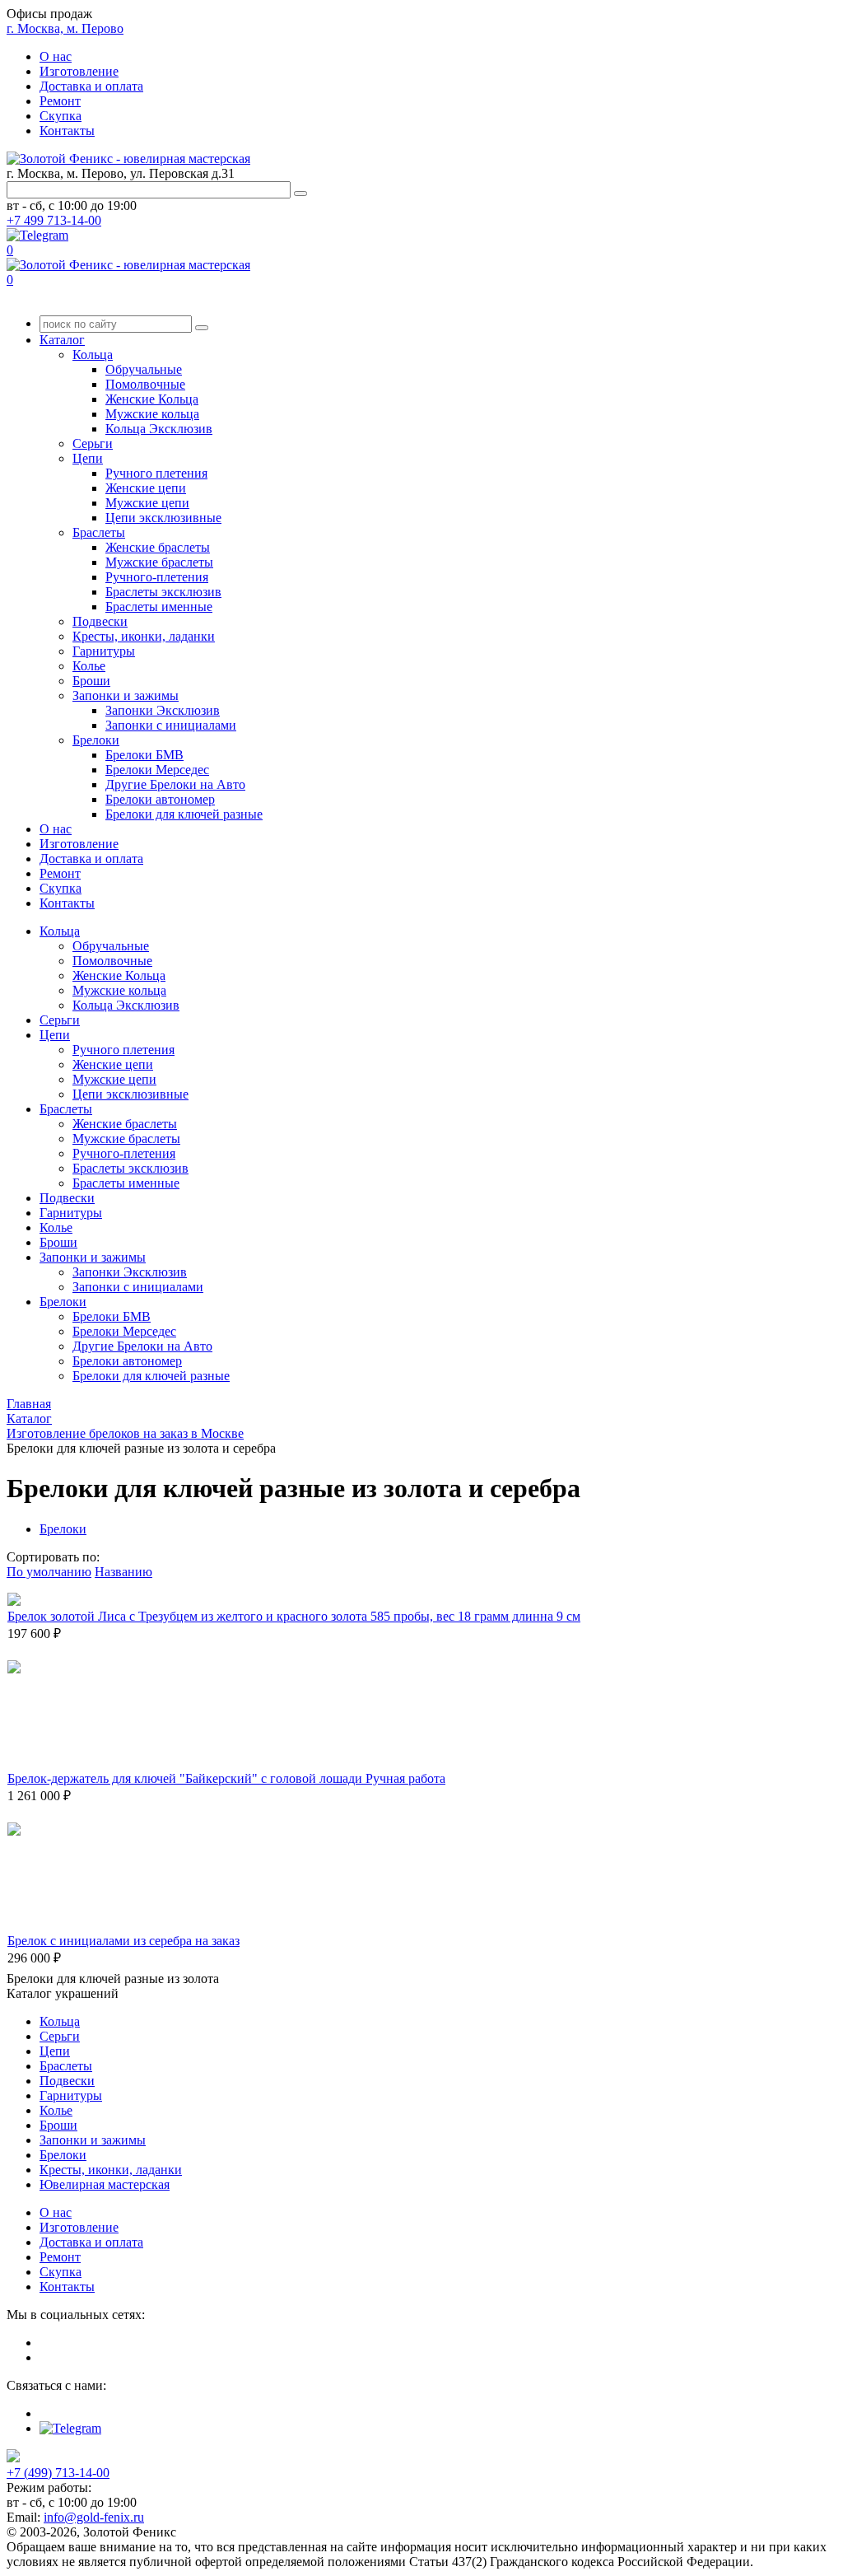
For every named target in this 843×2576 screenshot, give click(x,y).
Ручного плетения (156, 473)
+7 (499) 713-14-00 (58, 2473)
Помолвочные (145, 384)
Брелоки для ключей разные (184, 814)
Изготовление (79, 71)
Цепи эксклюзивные (163, 518)
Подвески (100, 621)
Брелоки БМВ (144, 755)
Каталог (62, 340)
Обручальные (144, 369)
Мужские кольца (152, 414)
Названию (123, 1572)
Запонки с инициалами (171, 725)
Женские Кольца (152, 399)
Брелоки (96, 740)
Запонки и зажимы (126, 695)
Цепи (88, 458)
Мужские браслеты (159, 562)
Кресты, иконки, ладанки (144, 636)
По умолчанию (49, 1572)
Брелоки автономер (160, 799)
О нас (56, 56)
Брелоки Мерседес (157, 770)
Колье (89, 666)
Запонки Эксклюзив (163, 710)
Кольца (93, 355)
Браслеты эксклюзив (163, 592)
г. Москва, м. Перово (65, 28)
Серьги (93, 443)
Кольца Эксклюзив (159, 429)
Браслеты (99, 532)
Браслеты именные (159, 607)
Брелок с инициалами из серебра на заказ (123, 1941)
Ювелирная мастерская (105, 2184)
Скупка (61, 116)
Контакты (67, 131)
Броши (91, 681)
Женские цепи (146, 488)
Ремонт (60, 101)
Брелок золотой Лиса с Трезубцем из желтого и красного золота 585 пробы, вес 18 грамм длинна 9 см (294, 1616)
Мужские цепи (147, 503)
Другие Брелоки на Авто (175, 784)
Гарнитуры (104, 651)
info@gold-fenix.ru (94, 2517)
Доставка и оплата (91, 86)
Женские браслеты (158, 547)
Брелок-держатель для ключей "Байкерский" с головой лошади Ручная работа (226, 1778)
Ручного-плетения (157, 577)
